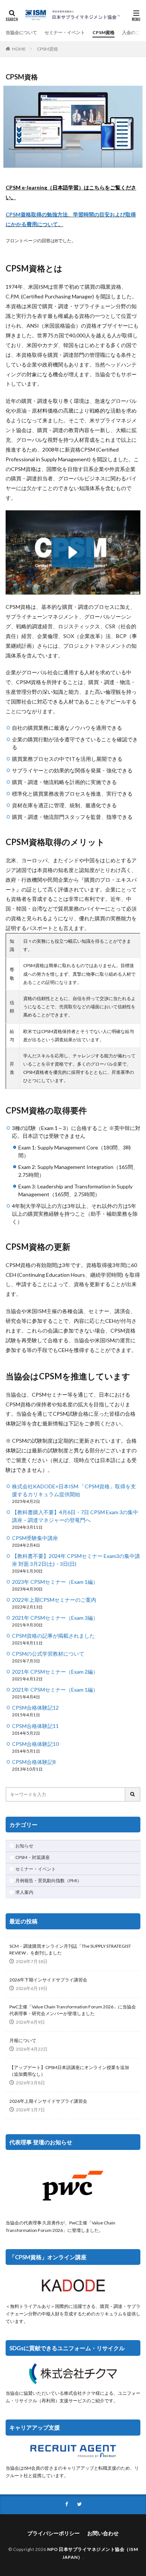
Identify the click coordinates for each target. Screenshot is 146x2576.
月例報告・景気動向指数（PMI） (48, 1881)
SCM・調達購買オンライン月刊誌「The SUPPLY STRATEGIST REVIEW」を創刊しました (70, 1949)
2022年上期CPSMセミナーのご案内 (54, 1600)
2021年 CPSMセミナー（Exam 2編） (55, 1672)
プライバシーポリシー (54, 2533)
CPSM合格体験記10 (35, 1744)
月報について (23, 2040)
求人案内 (24, 1892)
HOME (19, 49)
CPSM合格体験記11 (35, 1726)
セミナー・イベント (65, 32)
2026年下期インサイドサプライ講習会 (48, 1980)
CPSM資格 (104, 32)
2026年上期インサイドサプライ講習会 (48, 2101)
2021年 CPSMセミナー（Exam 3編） (55, 1618)
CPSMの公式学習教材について (48, 1654)
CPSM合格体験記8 (34, 1762)
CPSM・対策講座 (33, 1857)
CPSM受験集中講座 (35, 1538)
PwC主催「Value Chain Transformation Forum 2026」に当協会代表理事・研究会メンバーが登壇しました (73, 2010)
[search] (133, 1794)
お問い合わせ (103, 2533)
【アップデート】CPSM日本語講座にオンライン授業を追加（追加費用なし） (69, 2071)
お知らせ (24, 1846)
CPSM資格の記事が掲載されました (53, 1636)
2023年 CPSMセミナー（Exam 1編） (55, 1582)
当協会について (21, 32)
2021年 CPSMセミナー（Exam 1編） (55, 1690)
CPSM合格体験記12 (35, 1708)
